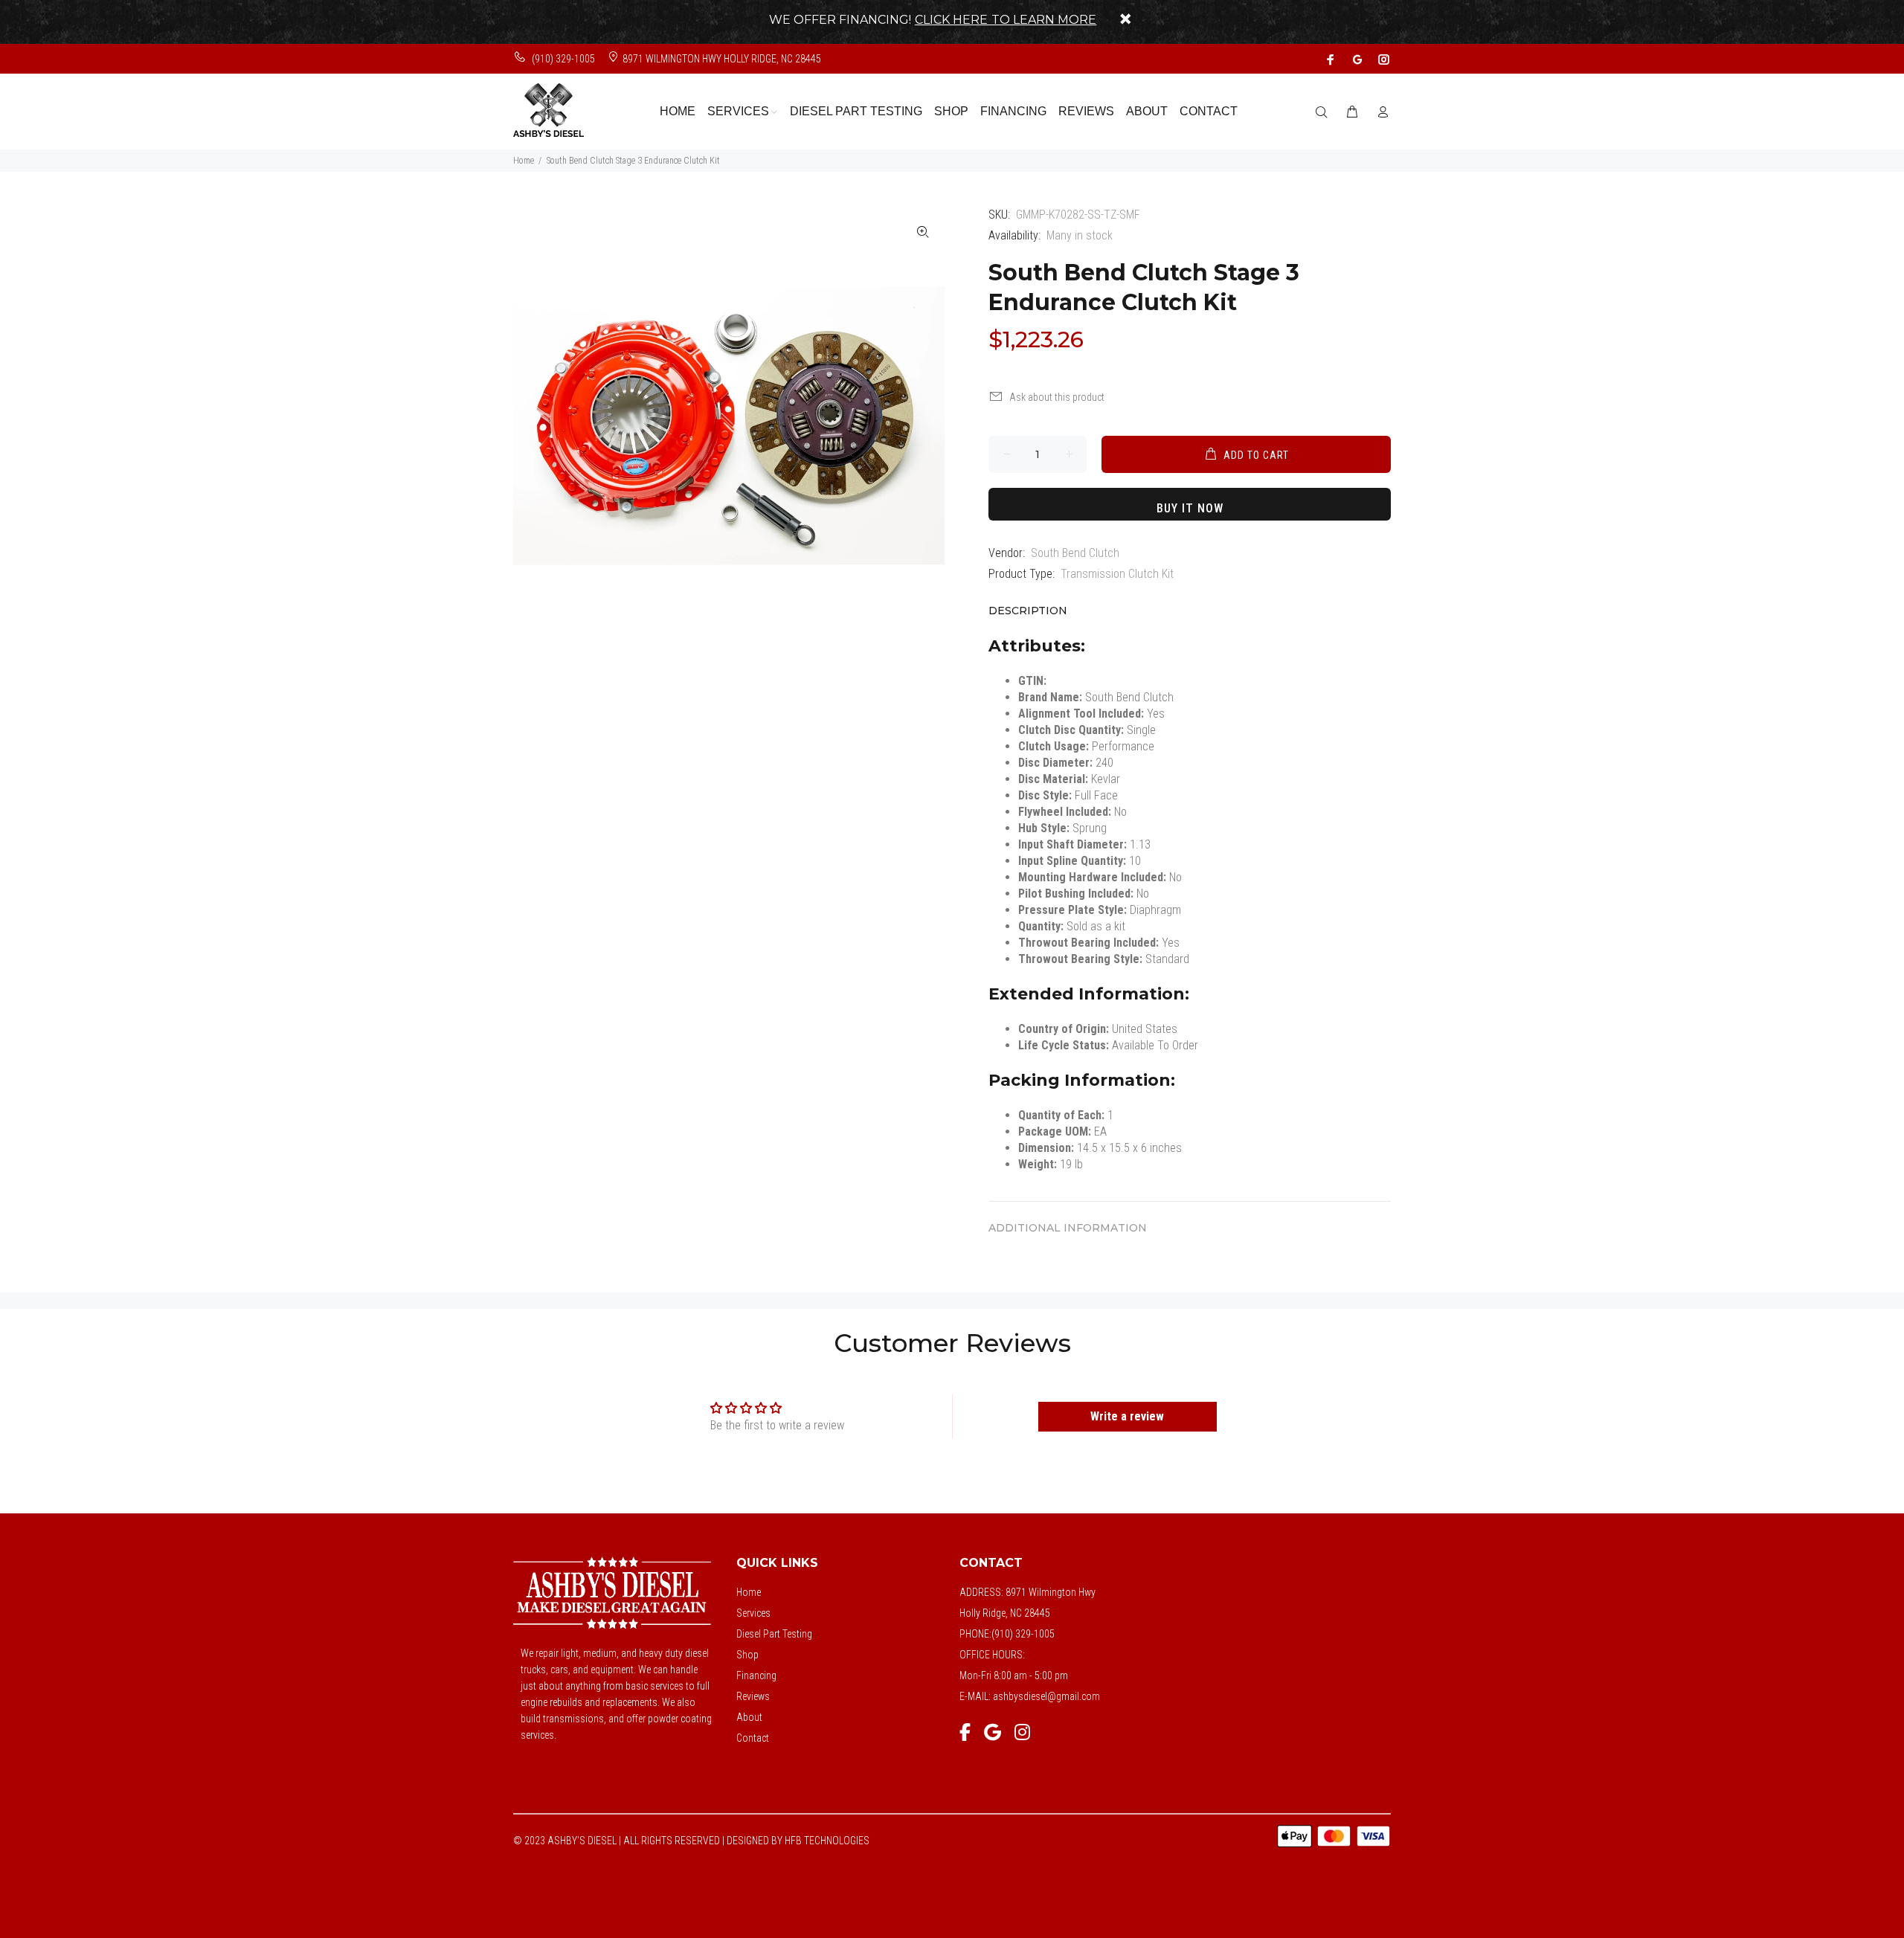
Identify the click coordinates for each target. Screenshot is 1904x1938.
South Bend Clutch (1075, 553)
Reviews (753, 1696)
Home (524, 161)
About (749, 1717)
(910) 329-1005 (562, 59)
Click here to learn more (1006, 20)
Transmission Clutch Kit (1117, 574)
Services (753, 1613)
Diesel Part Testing (774, 1634)
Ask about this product (1057, 397)
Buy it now (1190, 508)
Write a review (1127, 1416)
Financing (756, 1675)
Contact (753, 1738)
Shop (747, 1655)
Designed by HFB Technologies (798, 1841)
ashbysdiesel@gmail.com (1046, 1696)
